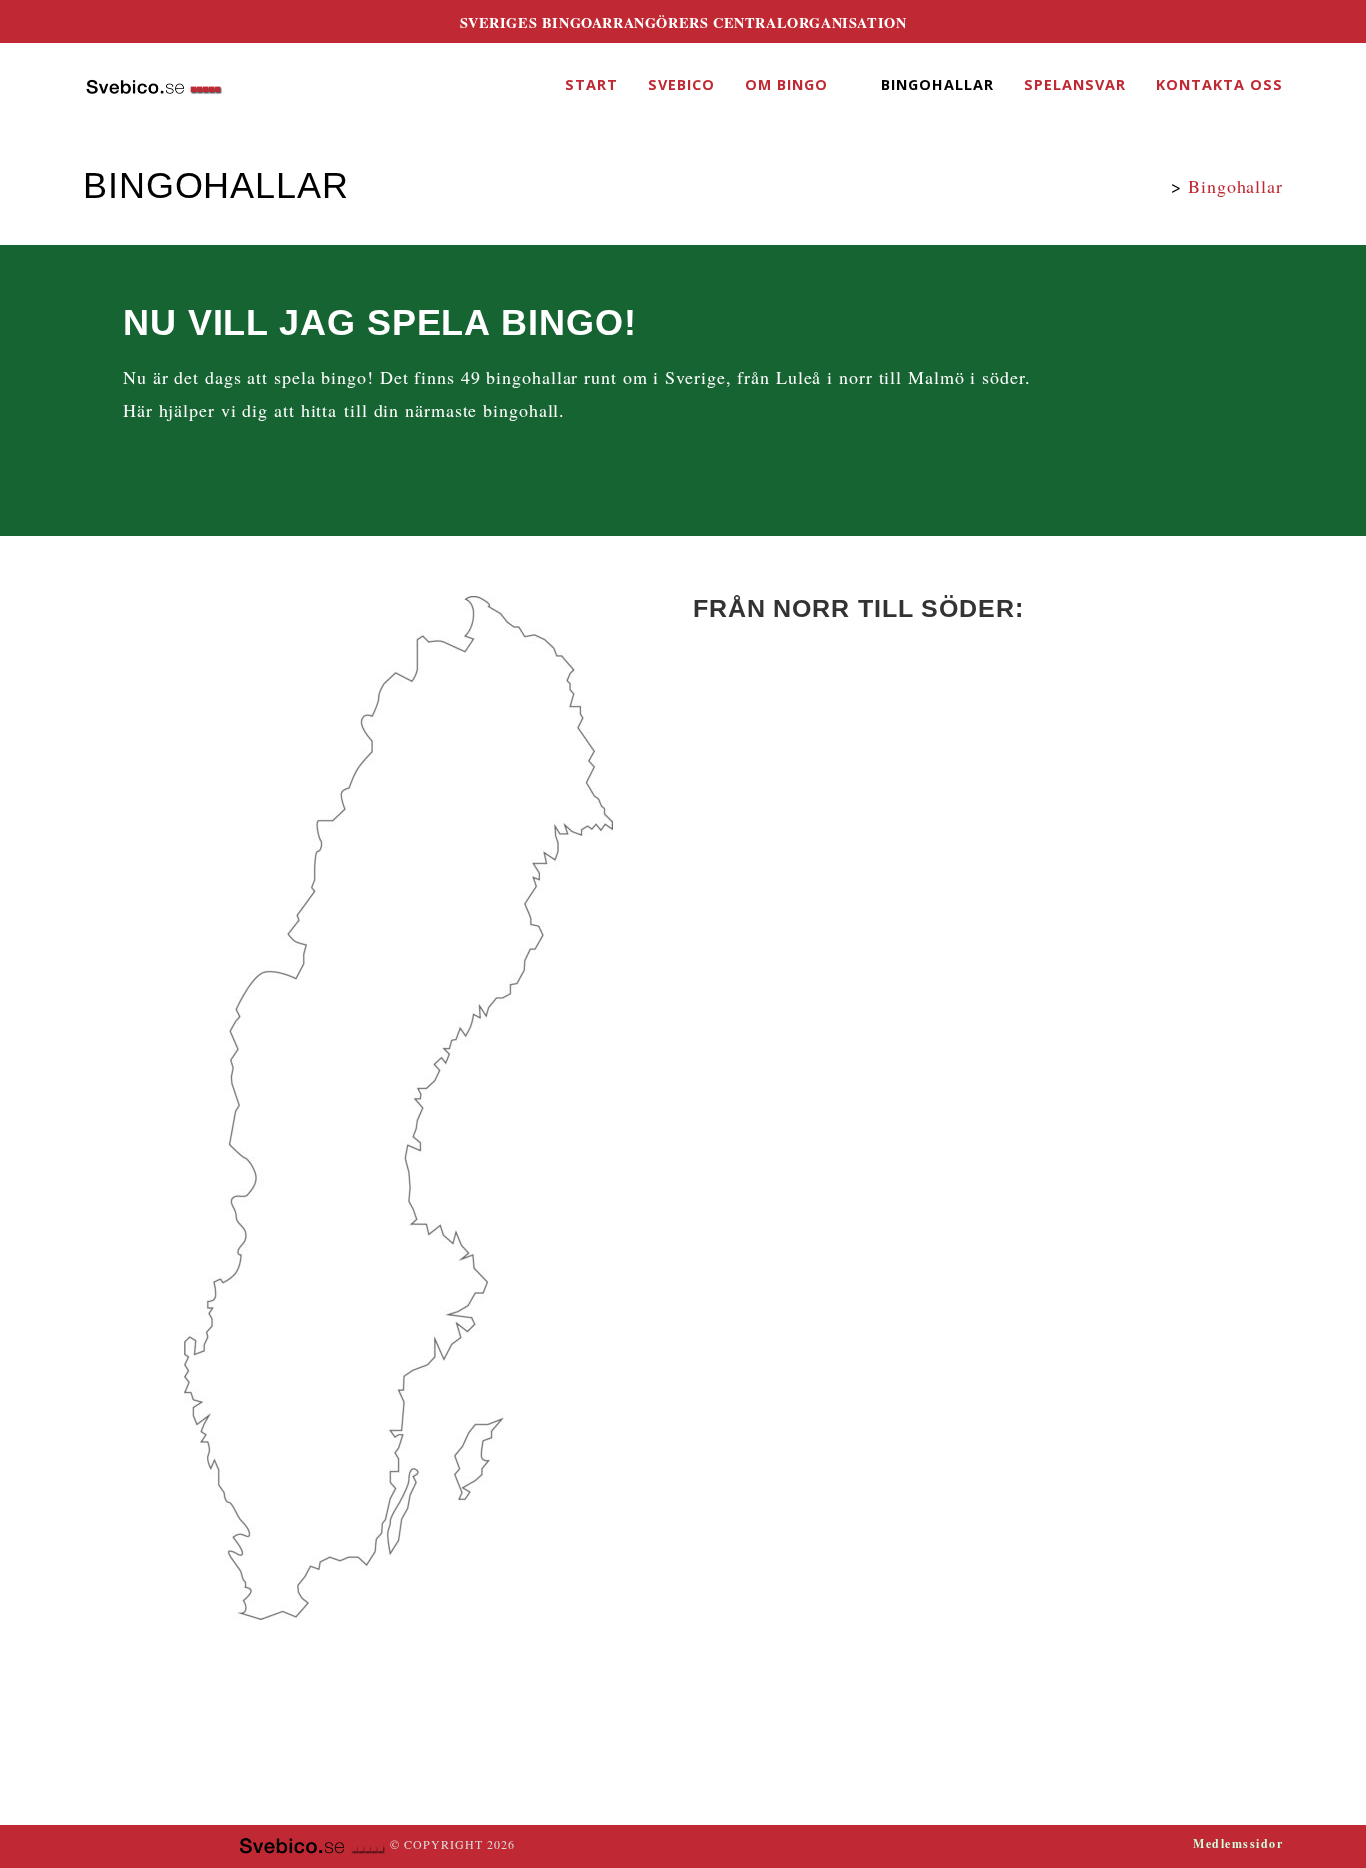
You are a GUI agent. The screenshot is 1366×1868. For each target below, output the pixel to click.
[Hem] (1157, 186)
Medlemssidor (1238, 1843)
